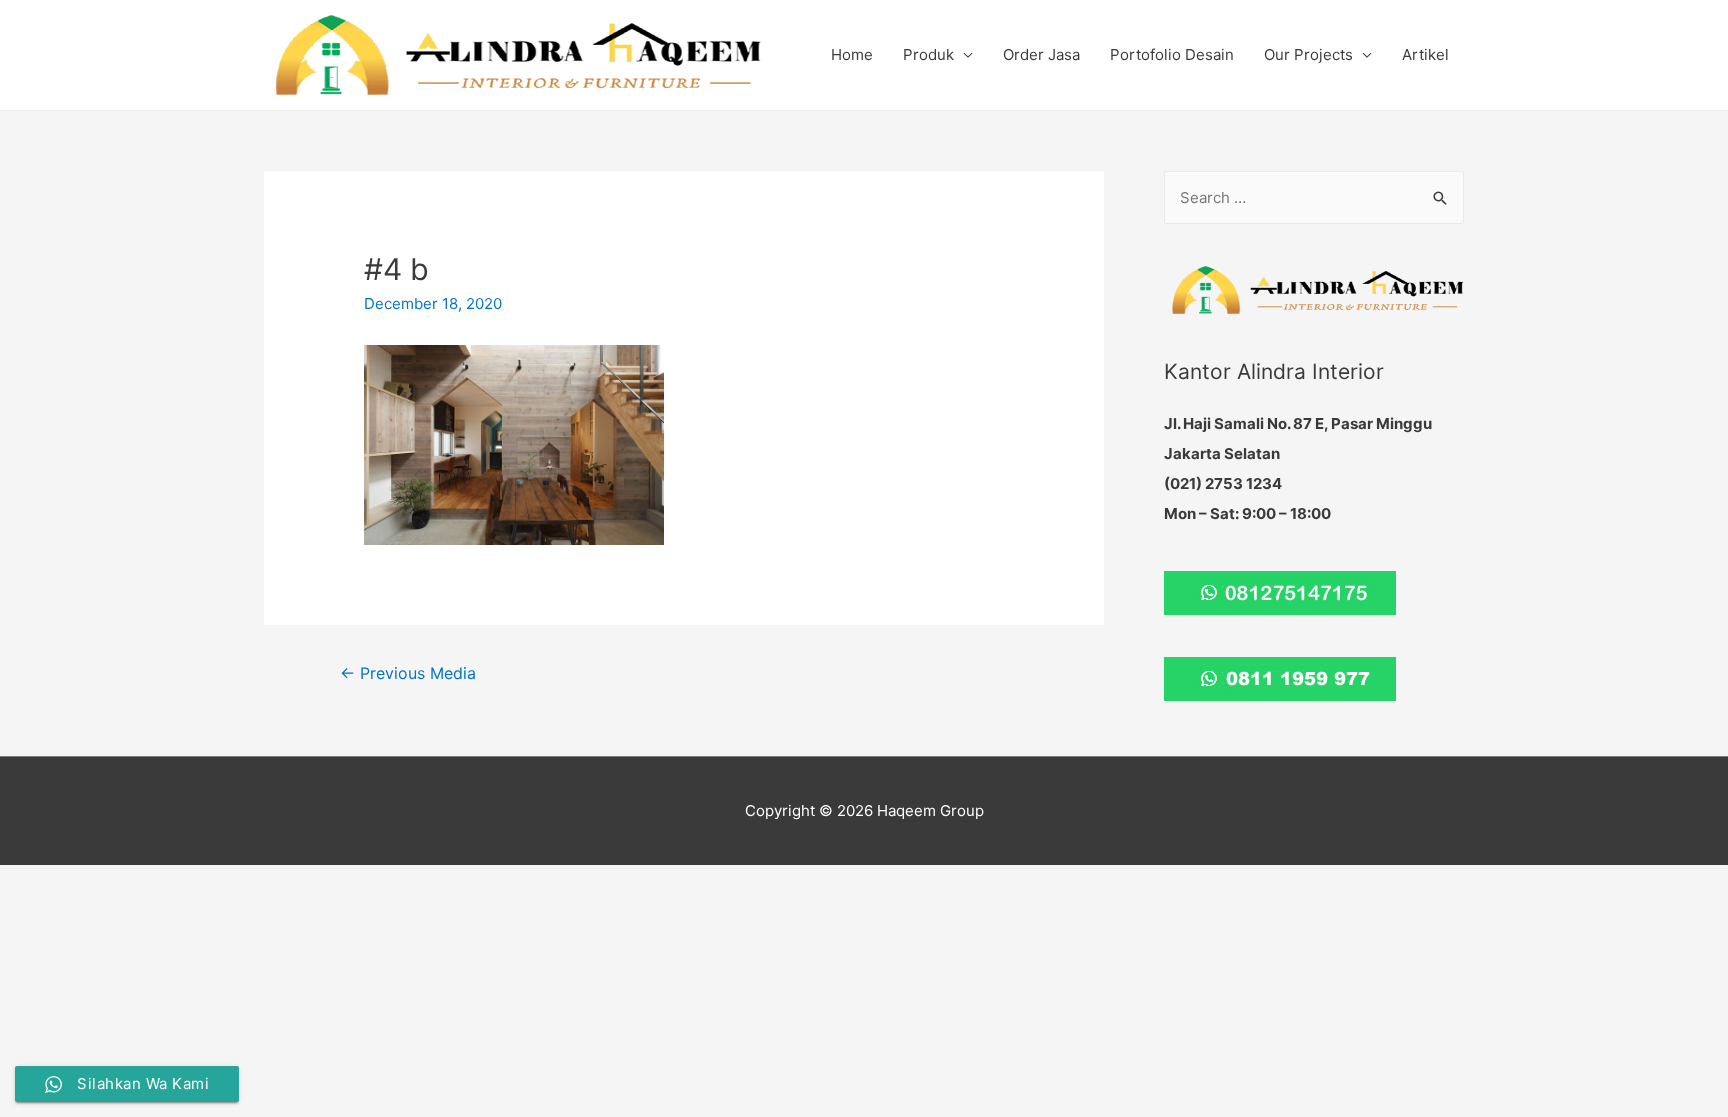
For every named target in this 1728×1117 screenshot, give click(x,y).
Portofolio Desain (1172, 54)
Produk (928, 54)
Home (852, 54)
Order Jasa (1041, 54)
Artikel (1425, 54)
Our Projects (1308, 54)
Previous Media (408, 673)
